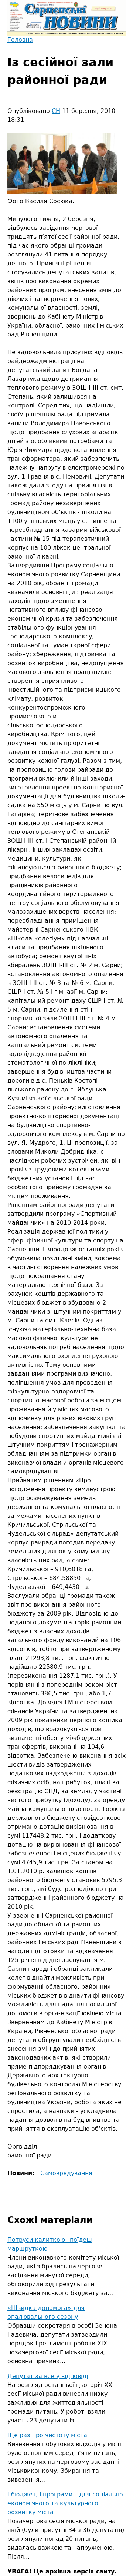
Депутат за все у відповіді (48, 2376)
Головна (20, 40)
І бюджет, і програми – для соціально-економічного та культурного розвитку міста (66, 2503)
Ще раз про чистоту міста (47, 2435)
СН (56, 111)
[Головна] (66, 18)
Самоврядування (66, 2173)
